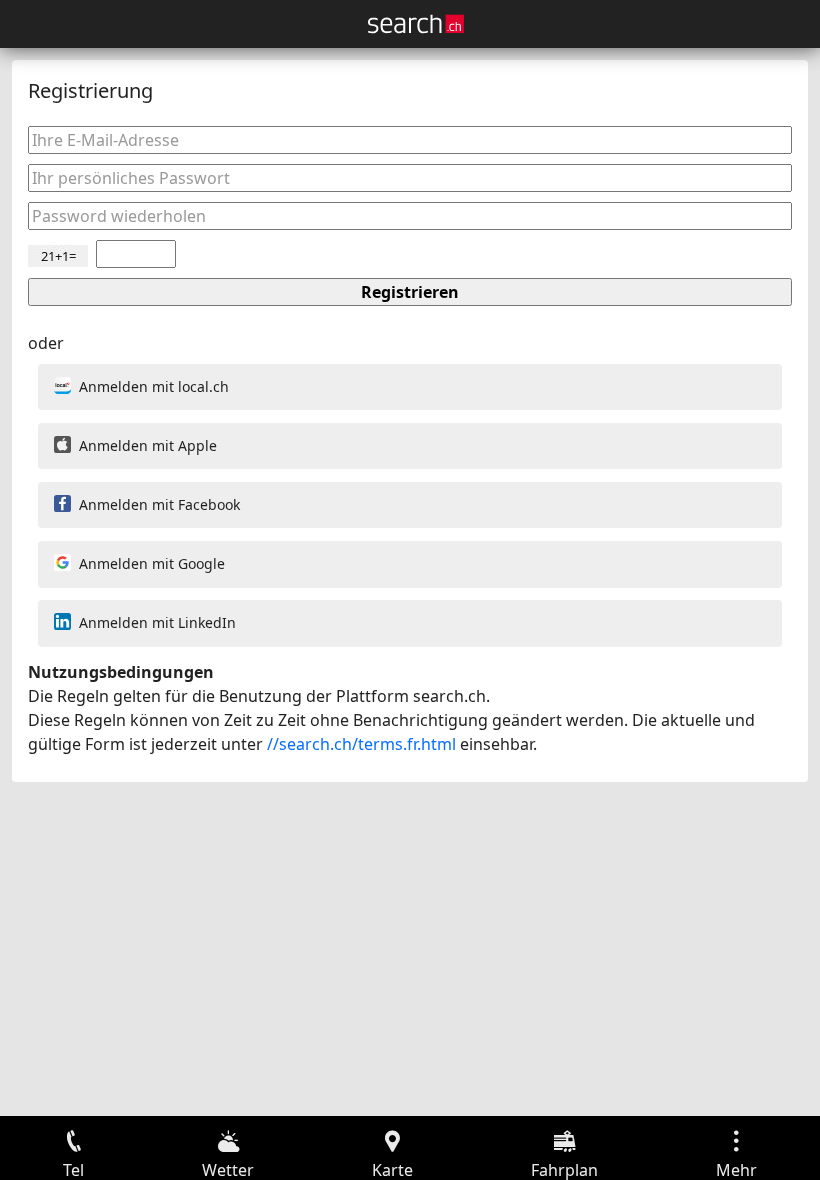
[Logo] (416, 24)
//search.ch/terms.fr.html (361, 744)
